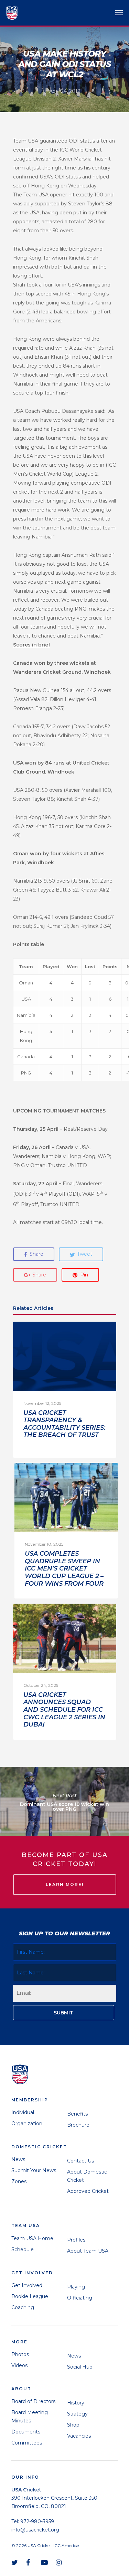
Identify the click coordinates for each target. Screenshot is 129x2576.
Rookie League (30, 2296)
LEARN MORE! (65, 1884)
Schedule (23, 2249)
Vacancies (79, 2436)
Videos (19, 2365)
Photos (20, 2354)
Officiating (80, 2298)
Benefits (77, 2114)
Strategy (77, 2414)
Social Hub (80, 2367)
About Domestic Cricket (87, 2176)
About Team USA (88, 2251)
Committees (27, 2443)
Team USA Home (32, 2238)
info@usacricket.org (35, 2530)
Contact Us (80, 2161)
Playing (76, 2287)
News (18, 2159)
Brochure (78, 2125)
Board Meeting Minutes (30, 2417)
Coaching (23, 2307)
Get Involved (27, 2285)
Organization (27, 2123)
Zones (19, 2181)
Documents (26, 2432)
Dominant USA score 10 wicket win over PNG (64, 1801)
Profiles (76, 2240)
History (76, 2403)
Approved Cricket (88, 2191)
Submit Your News (34, 2170)
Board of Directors (33, 2401)
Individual (23, 2112)
